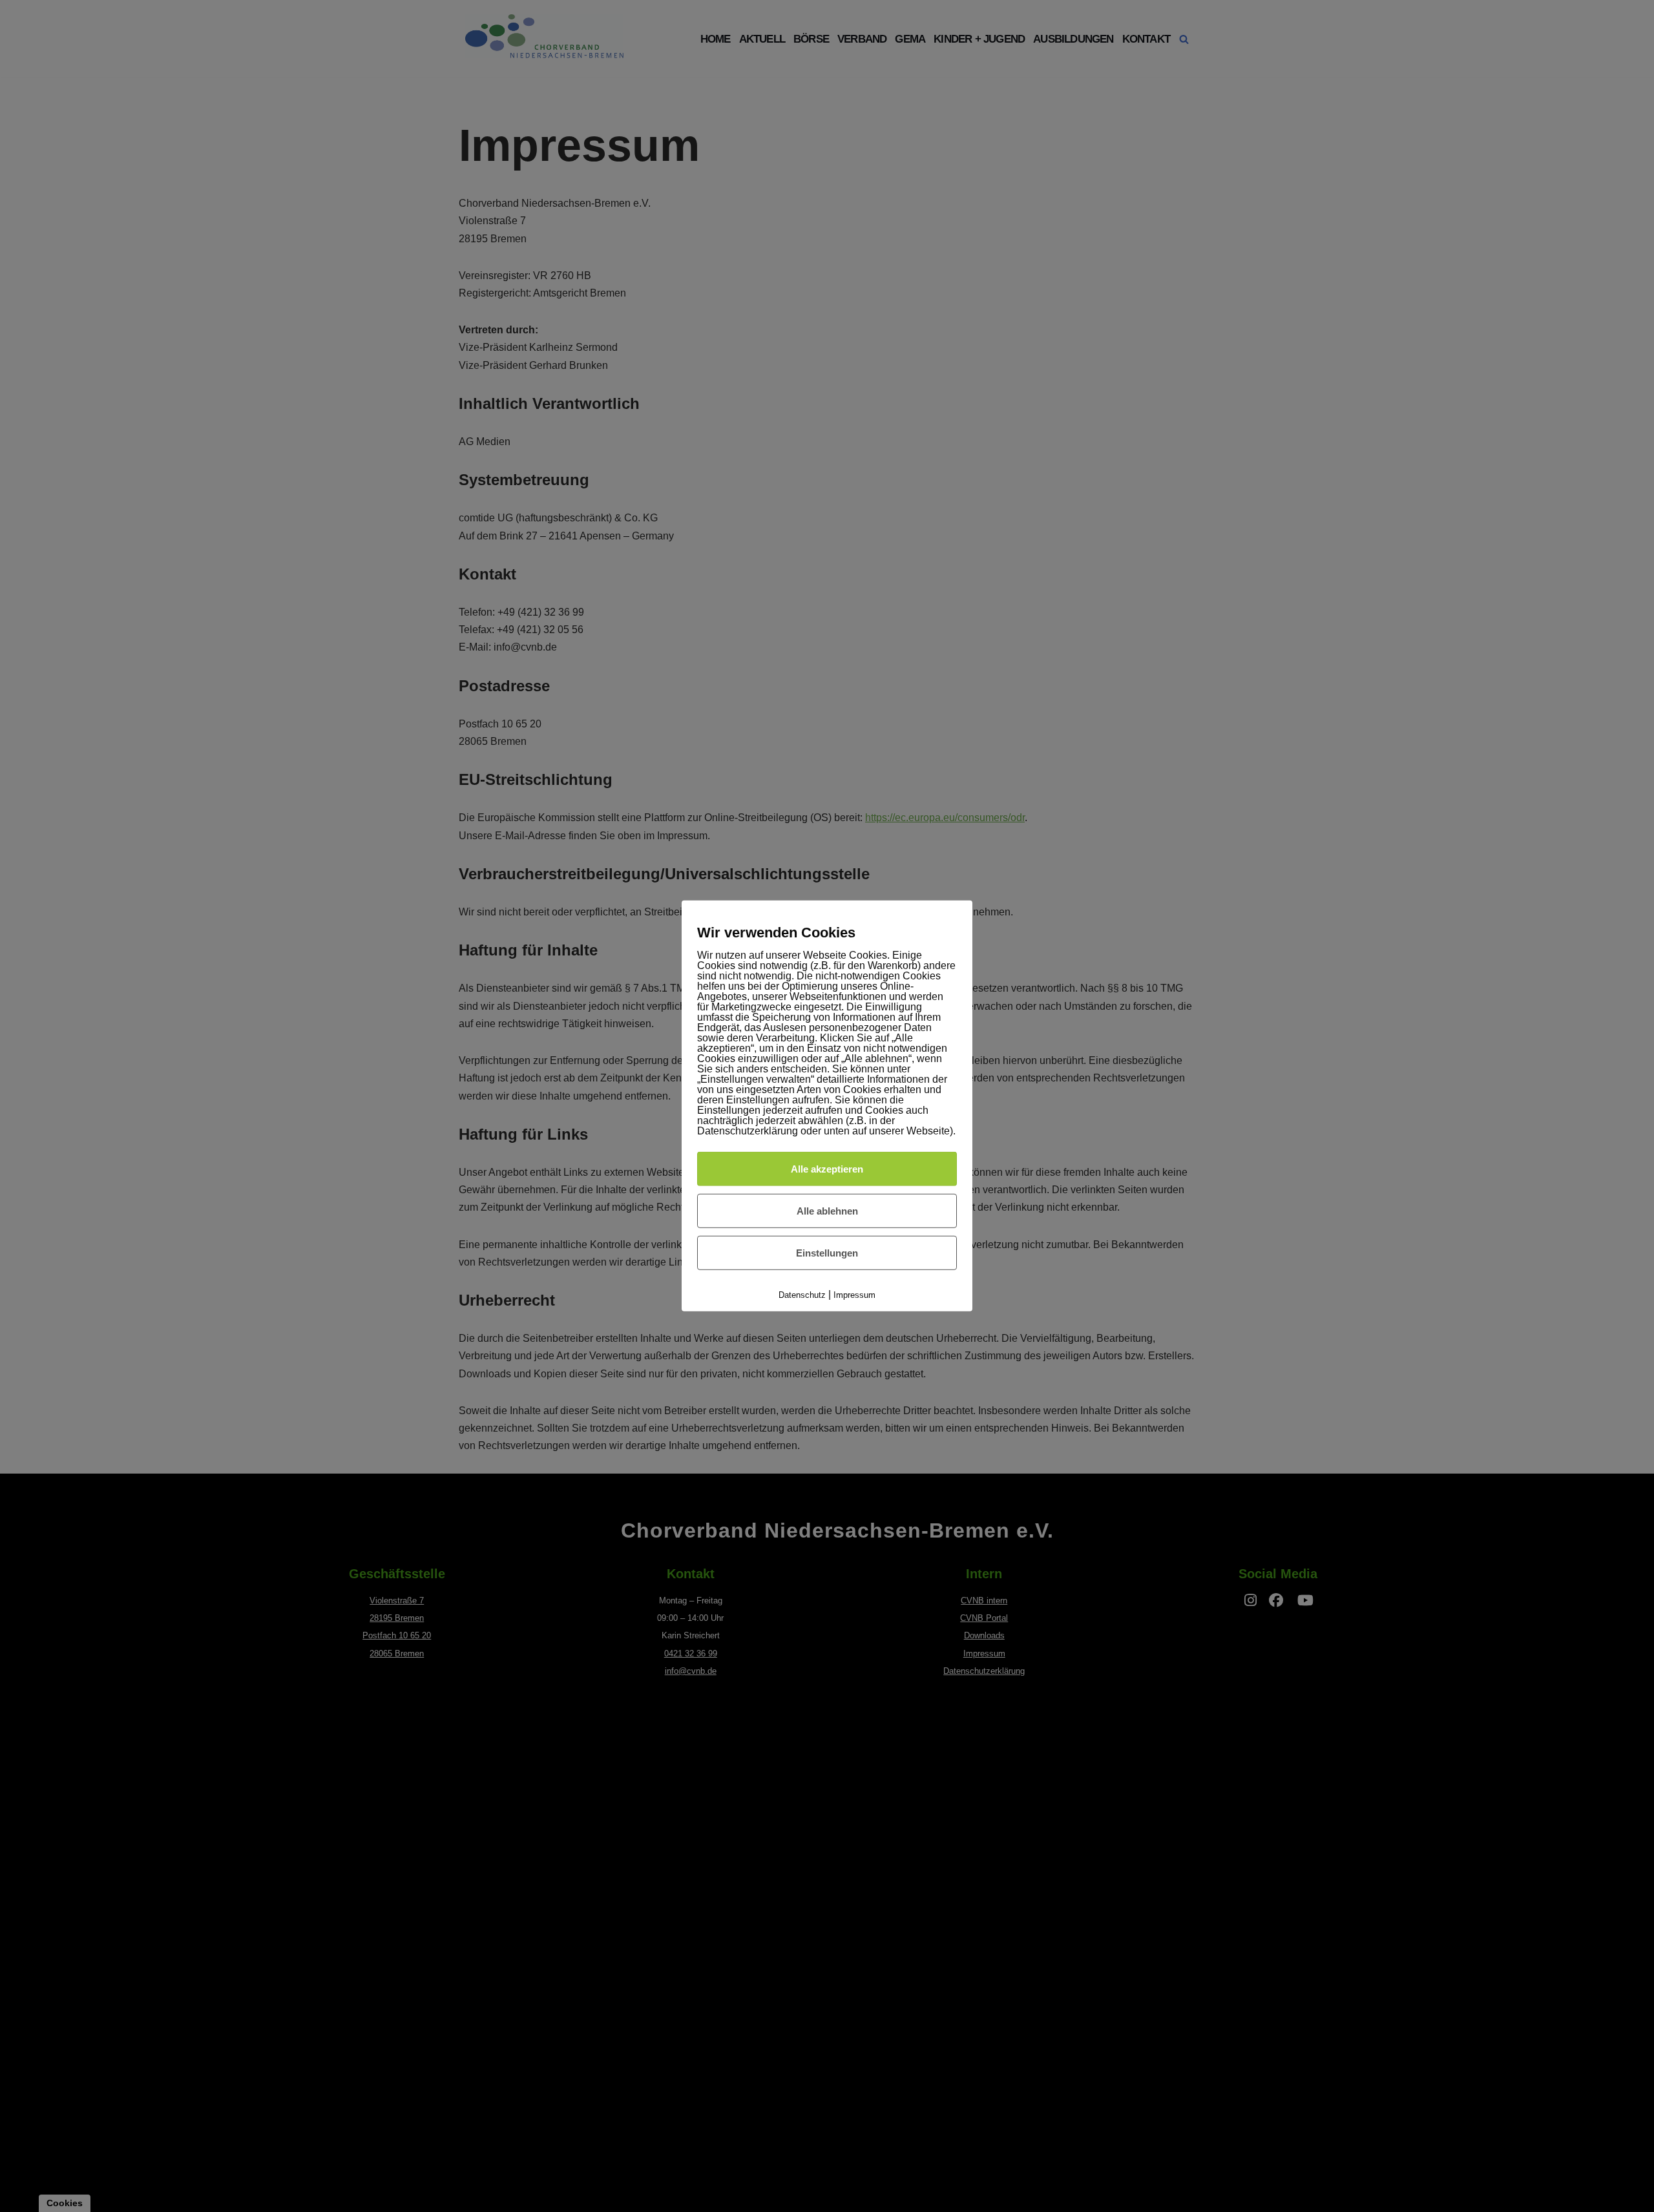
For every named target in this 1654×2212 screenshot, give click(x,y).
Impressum (854, 1295)
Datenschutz (802, 1295)
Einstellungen (827, 1253)
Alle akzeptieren (827, 1168)
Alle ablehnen (827, 1211)
